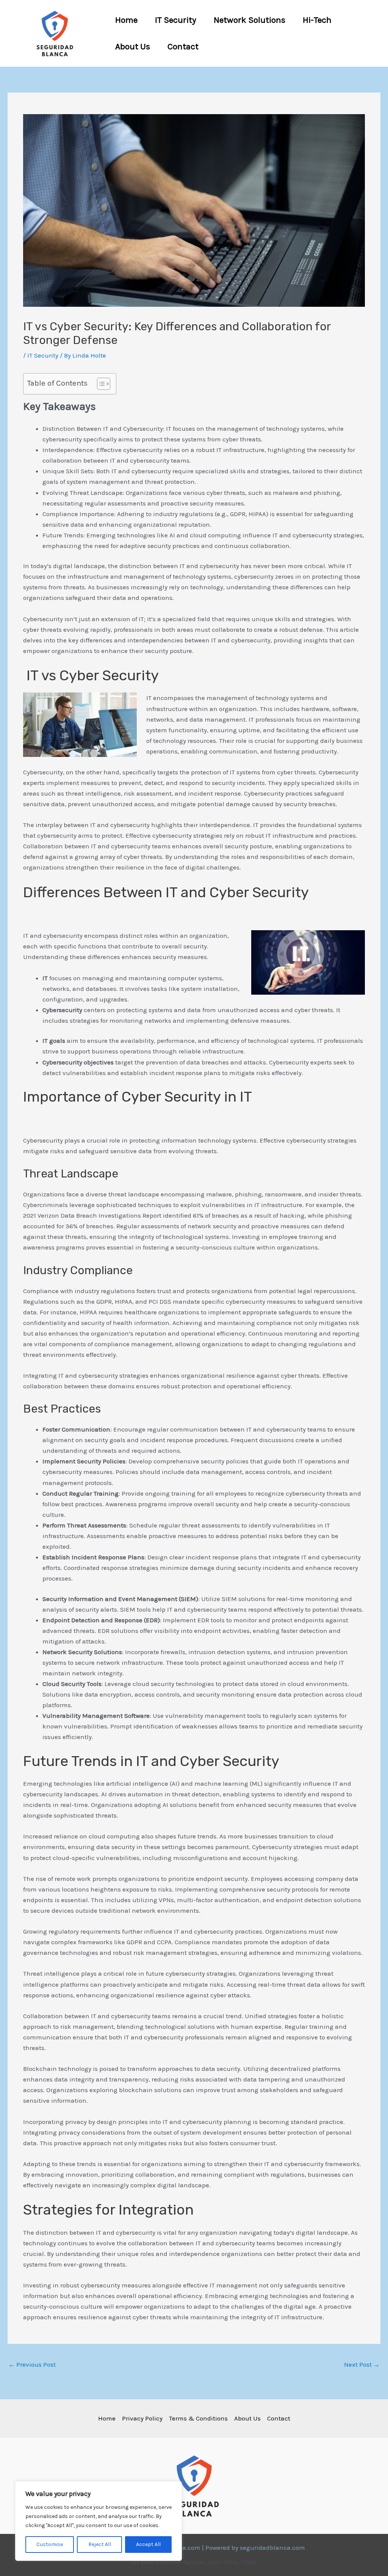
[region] (99, 2521)
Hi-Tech (317, 20)
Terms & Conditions (198, 2418)
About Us (133, 46)
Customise (50, 2544)
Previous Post (32, 2364)
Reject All (100, 2544)
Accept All (148, 2544)
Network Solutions (250, 20)
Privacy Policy (142, 2418)
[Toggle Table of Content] (100, 384)
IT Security (176, 20)
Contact (183, 46)
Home (126, 20)
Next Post (362, 2364)
